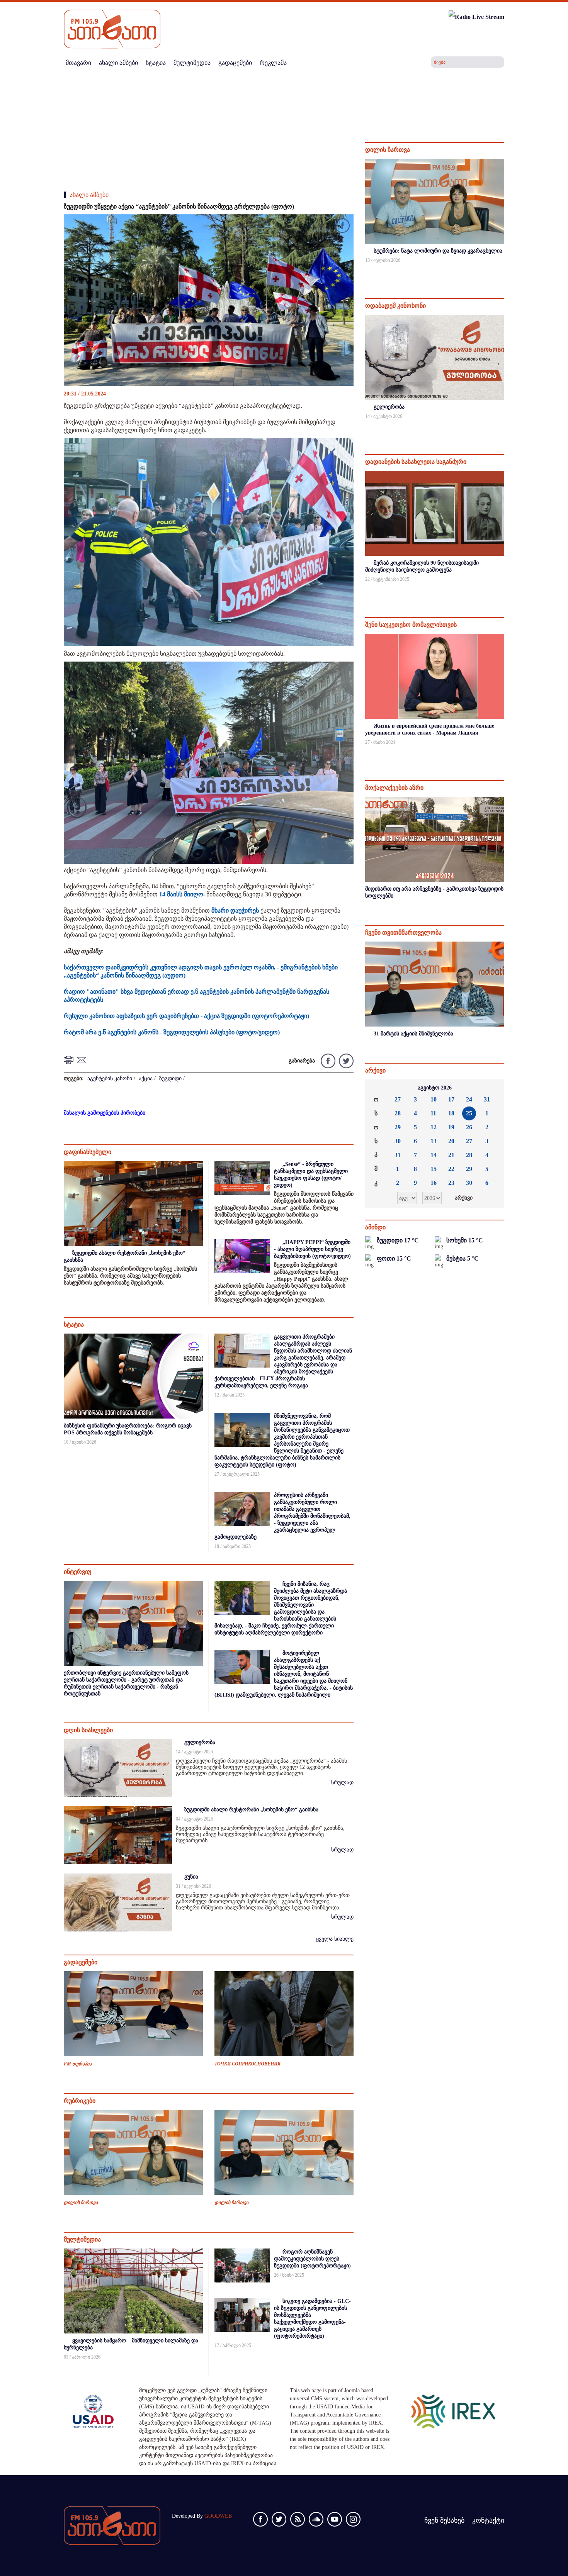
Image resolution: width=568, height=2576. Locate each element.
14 (434, 1155)
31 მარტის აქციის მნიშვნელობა (413, 1034)
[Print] (70, 1060)
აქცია (146, 1078)
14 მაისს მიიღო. (182, 894)
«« (377, 1088)
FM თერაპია (78, 2064)
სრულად (342, 1783)
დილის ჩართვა (81, 2203)
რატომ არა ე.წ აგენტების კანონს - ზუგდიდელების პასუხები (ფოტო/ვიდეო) (172, 1032)
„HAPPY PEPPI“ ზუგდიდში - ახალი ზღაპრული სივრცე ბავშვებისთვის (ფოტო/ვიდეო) (312, 1249)
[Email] (83, 1060)
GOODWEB (218, 2516)
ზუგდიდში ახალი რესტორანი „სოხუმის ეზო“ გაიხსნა (251, 1810)
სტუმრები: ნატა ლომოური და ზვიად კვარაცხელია (438, 251)
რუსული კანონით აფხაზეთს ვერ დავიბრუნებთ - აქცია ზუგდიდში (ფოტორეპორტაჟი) (186, 1016)
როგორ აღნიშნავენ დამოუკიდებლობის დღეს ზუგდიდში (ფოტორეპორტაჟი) (312, 2259)
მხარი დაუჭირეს (235, 910)
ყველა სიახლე (335, 1939)
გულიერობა (200, 1742)
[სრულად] (503, 271)
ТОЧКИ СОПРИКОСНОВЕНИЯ (247, 2064)
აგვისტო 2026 (435, 1088)
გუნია (191, 1877)
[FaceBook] (342, 227)
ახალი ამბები (89, 195)
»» (492, 1088)
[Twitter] (345, 1060)
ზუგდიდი (170, 1078)
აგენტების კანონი (110, 1078)
